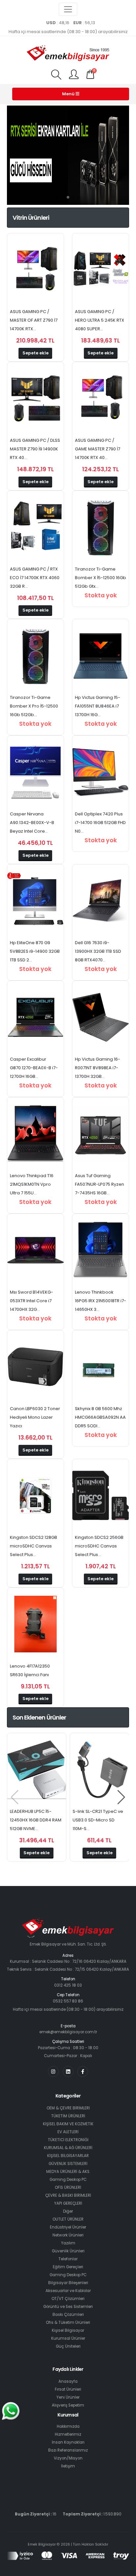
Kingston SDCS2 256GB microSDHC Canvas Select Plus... (99, 1546)
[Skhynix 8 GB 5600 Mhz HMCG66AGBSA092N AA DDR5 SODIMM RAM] (101, 1367)
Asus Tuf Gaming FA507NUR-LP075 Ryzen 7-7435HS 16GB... (100, 1184)
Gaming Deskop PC (68, 2180)
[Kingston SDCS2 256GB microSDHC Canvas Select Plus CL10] (101, 1495)
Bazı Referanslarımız (68, 2450)
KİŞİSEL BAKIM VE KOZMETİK (68, 2124)
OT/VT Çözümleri (68, 2299)
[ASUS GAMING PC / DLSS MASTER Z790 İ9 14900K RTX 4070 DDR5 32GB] (35, 398)
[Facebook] (83, 2071)
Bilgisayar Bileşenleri (68, 2283)
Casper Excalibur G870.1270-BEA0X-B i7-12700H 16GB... (34, 1068)
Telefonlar (68, 2259)
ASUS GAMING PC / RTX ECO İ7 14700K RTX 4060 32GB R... (35, 578)
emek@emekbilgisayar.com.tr (68, 2032)
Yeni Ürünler (68, 2397)
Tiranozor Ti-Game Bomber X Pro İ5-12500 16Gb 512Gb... (34, 706)
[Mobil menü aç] (56, 75)
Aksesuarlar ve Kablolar (68, 2291)
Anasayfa (68, 2381)
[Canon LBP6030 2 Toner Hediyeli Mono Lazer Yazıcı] (35, 1367)
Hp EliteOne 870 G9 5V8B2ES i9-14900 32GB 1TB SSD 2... (35, 951)
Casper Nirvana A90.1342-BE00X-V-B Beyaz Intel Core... (32, 823)
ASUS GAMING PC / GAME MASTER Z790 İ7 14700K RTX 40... (98, 449)
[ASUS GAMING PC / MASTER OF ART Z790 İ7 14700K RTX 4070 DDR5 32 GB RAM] (35, 270)
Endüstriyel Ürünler (68, 2227)
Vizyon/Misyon (68, 2458)
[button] (57, 197)
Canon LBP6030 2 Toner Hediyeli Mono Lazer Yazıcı (35, 1417)
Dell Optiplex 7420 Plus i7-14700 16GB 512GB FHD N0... (100, 823)
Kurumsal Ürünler (68, 2338)
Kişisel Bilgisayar (68, 2330)
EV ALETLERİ (68, 2132)
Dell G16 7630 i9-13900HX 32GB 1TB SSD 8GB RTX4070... (98, 951)
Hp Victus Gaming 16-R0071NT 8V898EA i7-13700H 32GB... (98, 1068)
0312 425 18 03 (68, 1985)
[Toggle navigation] (68, 9)
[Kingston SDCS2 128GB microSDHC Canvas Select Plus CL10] (35, 1495)
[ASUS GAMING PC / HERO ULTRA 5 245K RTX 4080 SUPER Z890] (101, 270)
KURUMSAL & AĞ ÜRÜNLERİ (68, 2148)
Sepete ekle (35, 353)
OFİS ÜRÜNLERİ (68, 2187)
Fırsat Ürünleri (68, 2389)
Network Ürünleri (68, 2235)
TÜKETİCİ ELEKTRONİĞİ (68, 2140)
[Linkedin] (68, 2071)
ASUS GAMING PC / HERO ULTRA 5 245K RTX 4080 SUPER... (100, 320)
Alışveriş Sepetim (68, 2405)
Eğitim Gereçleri (68, 2267)
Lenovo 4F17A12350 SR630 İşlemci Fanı (30, 1670)
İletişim (68, 2466)
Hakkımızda (68, 2426)
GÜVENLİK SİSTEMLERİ (68, 2164)
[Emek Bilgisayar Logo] (68, 54)
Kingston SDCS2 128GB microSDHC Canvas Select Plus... (34, 1546)
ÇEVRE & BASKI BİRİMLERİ (68, 2195)
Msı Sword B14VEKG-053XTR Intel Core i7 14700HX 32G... (32, 1301)
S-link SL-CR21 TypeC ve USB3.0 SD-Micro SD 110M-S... (98, 1820)
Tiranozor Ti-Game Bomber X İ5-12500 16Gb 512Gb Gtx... (101, 578)
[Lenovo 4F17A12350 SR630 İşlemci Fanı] (35, 1624)
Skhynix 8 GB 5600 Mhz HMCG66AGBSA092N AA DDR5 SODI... (100, 1417)
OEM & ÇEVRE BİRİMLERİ (68, 2108)
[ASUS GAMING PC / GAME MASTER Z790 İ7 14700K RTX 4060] (101, 398)
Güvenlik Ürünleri (68, 2251)
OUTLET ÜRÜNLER (68, 2219)
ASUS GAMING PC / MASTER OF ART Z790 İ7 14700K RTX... (34, 320)
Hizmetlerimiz (68, 2434)
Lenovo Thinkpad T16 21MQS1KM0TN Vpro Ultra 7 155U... (32, 1184)
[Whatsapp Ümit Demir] (11, 2411)
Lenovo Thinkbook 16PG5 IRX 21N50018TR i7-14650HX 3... (101, 1301)
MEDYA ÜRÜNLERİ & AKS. (68, 2172)
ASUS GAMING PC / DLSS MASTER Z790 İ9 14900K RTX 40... (35, 449)
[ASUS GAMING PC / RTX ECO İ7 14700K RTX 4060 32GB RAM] (35, 527)
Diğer (68, 2211)
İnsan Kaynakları (68, 2442)
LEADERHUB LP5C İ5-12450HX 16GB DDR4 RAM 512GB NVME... (36, 1820)
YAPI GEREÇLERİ (68, 2203)
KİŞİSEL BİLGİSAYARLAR (68, 2156)
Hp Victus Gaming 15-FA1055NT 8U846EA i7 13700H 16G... (98, 706)
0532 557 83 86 (68, 2001)
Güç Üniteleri (68, 2346)
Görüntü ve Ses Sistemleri (68, 2307)
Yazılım (68, 2243)
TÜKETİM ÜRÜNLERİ (68, 2116)
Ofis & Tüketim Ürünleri (68, 2323)
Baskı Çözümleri (68, 2315)
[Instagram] (53, 2071)
